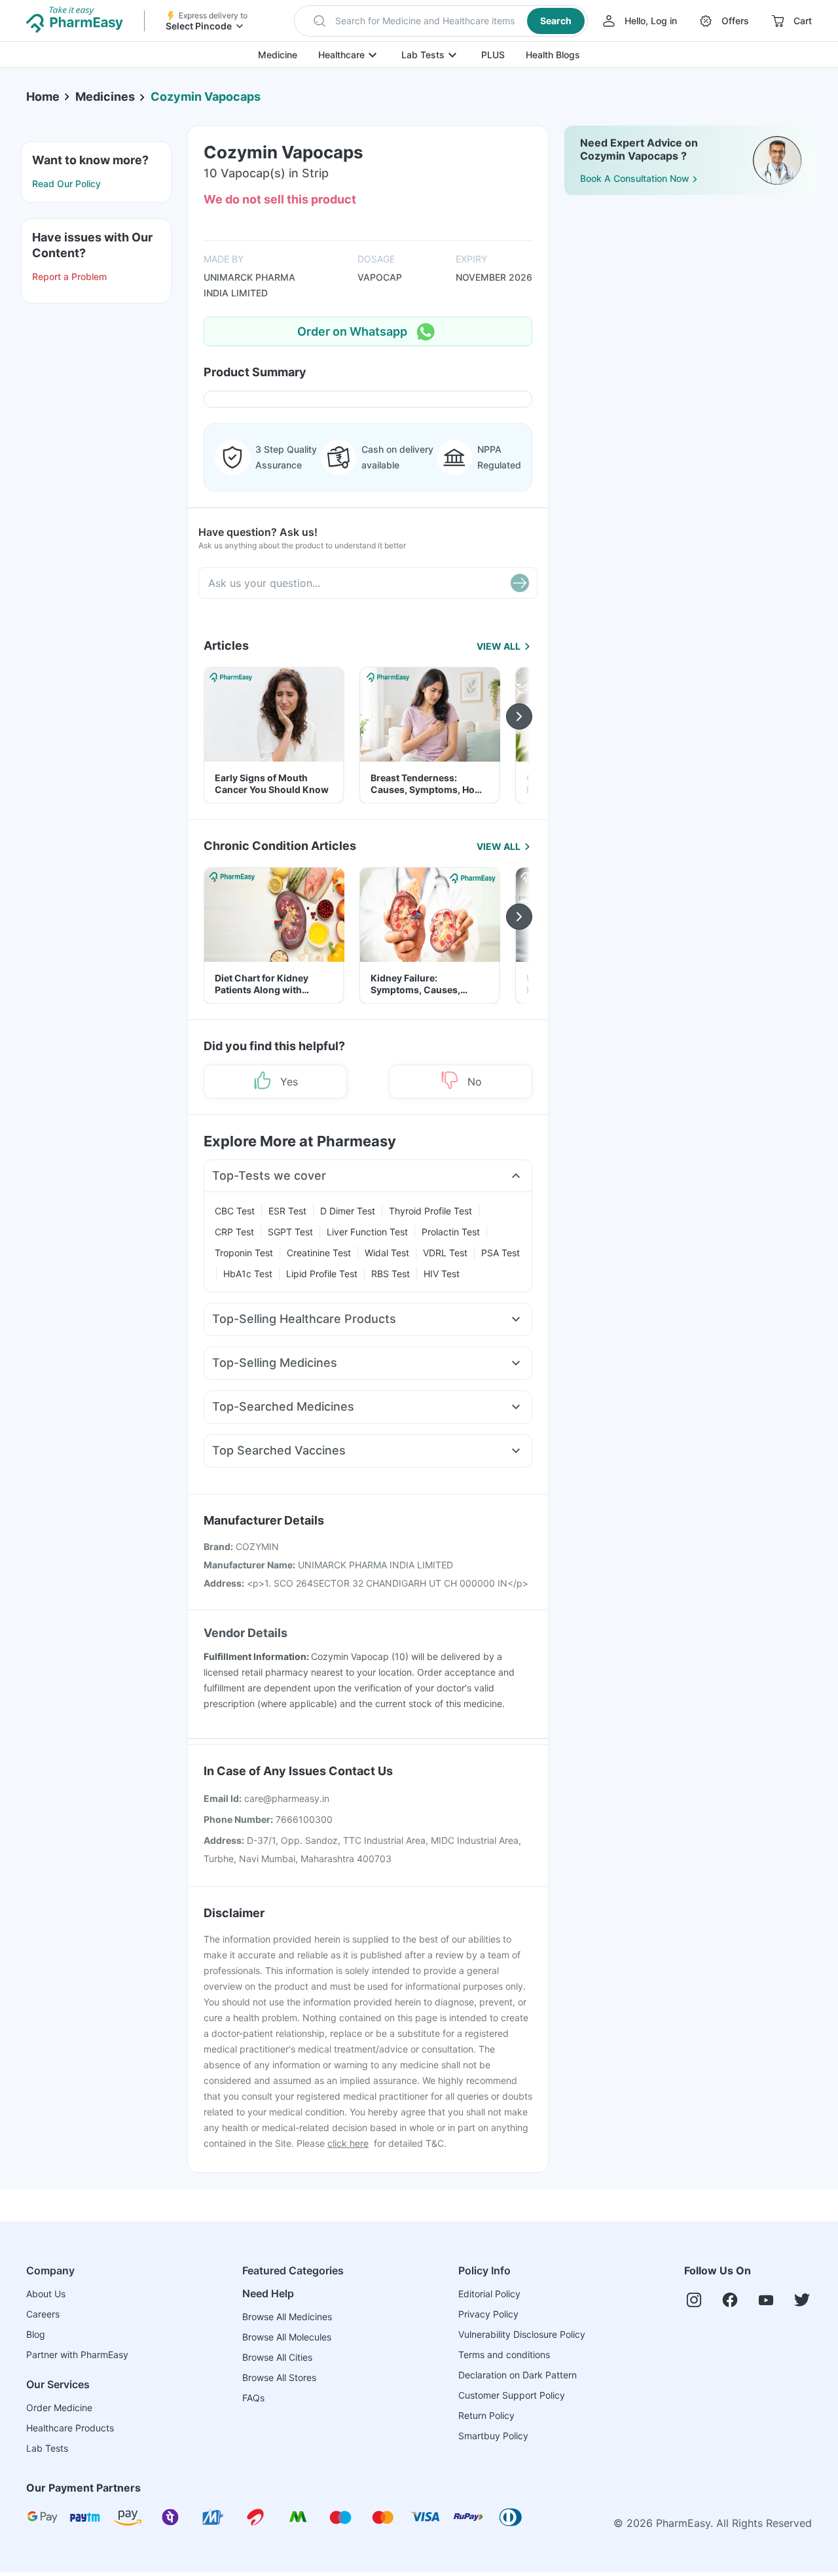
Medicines (105, 97)
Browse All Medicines (287, 2317)
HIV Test (442, 1274)
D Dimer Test (348, 1211)
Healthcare (341, 55)
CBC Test (235, 1211)
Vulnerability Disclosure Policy (522, 2334)
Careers (43, 2314)
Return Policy (486, 2415)
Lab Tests (423, 55)
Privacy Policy (488, 2314)
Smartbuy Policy (493, 2436)
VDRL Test (445, 1253)
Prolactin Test (451, 1232)
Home (43, 97)
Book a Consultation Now (635, 178)
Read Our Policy (66, 184)
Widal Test (387, 1253)
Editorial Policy (489, 2294)
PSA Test (501, 1253)
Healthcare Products (70, 2428)
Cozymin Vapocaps (206, 97)
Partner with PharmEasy (77, 2355)
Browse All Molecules (287, 2337)
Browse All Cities (277, 2357)
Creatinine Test (319, 1253)
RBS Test (391, 1274)
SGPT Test (290, 1232)
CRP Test (234, 1232)
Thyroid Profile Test (430, 1211)
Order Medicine (59, 2408)
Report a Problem (69, 276)
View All (499, 646)
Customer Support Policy (512, 2395)
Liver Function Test (367, 1232)
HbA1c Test (248, 1274)
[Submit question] (520, 583)
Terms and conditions (504, 2355)
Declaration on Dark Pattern (518, 2375)
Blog (36, 2334)
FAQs (253, 2398)
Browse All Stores (279, 2377)
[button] (441, 21)
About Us (46, 2294)
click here (348, 2143)
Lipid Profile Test (322, 1274)
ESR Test (287, 1211)
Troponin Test (244, 1253)
